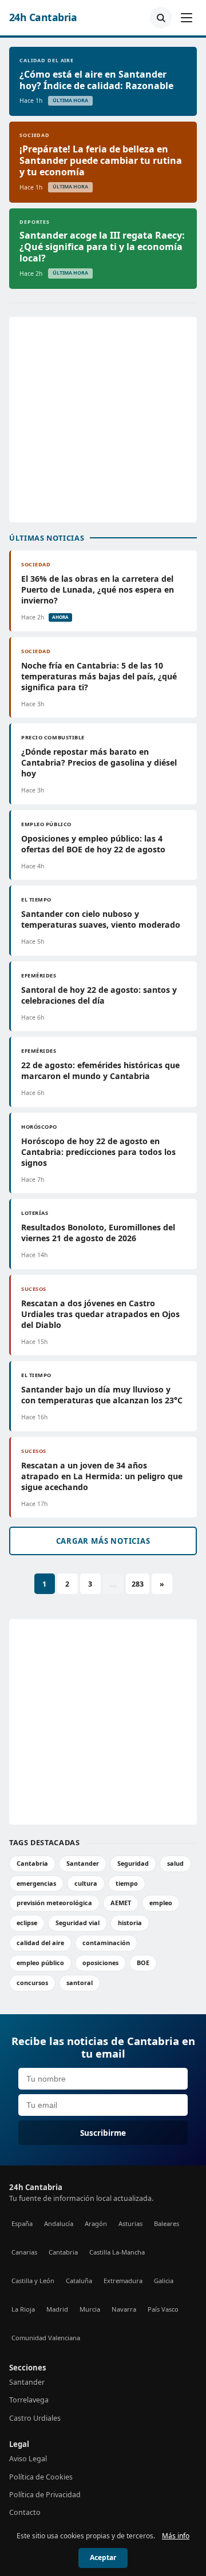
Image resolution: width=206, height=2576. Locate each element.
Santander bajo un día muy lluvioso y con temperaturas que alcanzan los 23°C (102, 1395)
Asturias (130, 2223)
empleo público (40, 1963)
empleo (161, 1903)
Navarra (124, 2309)
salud (175, 1863)
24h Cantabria (43, 17)
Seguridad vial (78, 1923)
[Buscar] (161, 18)
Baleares (167, 2223)
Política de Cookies (41, 2477)
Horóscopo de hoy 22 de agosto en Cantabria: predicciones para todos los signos (98, 1152)
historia (130, 1923)
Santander (83, 1863)
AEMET (121, 1903)
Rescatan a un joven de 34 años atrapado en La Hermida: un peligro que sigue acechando (102, 1476)
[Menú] (187, 18)
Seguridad (133, 1863)
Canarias (24, 2252)
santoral (80, 1983)
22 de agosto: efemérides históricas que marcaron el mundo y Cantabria (100, 1070)
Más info (176, 2536)
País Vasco (163, 2309)
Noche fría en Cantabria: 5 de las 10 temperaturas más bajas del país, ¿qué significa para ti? (99, 676)
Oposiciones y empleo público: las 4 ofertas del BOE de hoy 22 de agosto (93, 844)
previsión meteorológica (54, 1903)
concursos (32, 1983)
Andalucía (59, 2223)
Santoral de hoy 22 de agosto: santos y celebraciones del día (99, 995)
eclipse (27, 1923)
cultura (86, 1883)
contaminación (106, 1943)
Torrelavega (29, 2400)
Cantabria (32, 1863)
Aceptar (103, 2557)
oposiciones (100, 1963)
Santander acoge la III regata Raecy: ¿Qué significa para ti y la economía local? (102, 247)
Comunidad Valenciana (46, 2338)
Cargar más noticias (103, 1541)
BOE (143, 1963)
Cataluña (79, 2281)
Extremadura (123, 2281)
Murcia (90, 2309)
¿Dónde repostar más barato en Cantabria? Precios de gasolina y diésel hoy (99, 762)
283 (138, 1584)
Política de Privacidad (45, 2495)
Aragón (96, 2223)
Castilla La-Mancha (117, 2252)
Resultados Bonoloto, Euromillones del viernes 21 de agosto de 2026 (98, 1233)
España (22, 2223)
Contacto (25, 2512)
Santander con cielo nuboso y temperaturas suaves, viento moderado (101, 919)
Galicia (164, 2281)
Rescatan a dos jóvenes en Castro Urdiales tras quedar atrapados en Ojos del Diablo (100, 1314)
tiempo (127, 1883)
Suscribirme (103, 2133)
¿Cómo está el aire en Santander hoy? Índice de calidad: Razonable (96, 80)
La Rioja (23, 2309)
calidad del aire (40, 1943)
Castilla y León (33, 2281)
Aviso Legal (28, 2459)
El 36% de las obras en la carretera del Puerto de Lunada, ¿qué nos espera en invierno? (98, 589)
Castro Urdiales (35, 2418)
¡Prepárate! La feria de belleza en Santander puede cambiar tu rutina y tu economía (101, 160)
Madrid (57, 2309)
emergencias (36, 1883)
